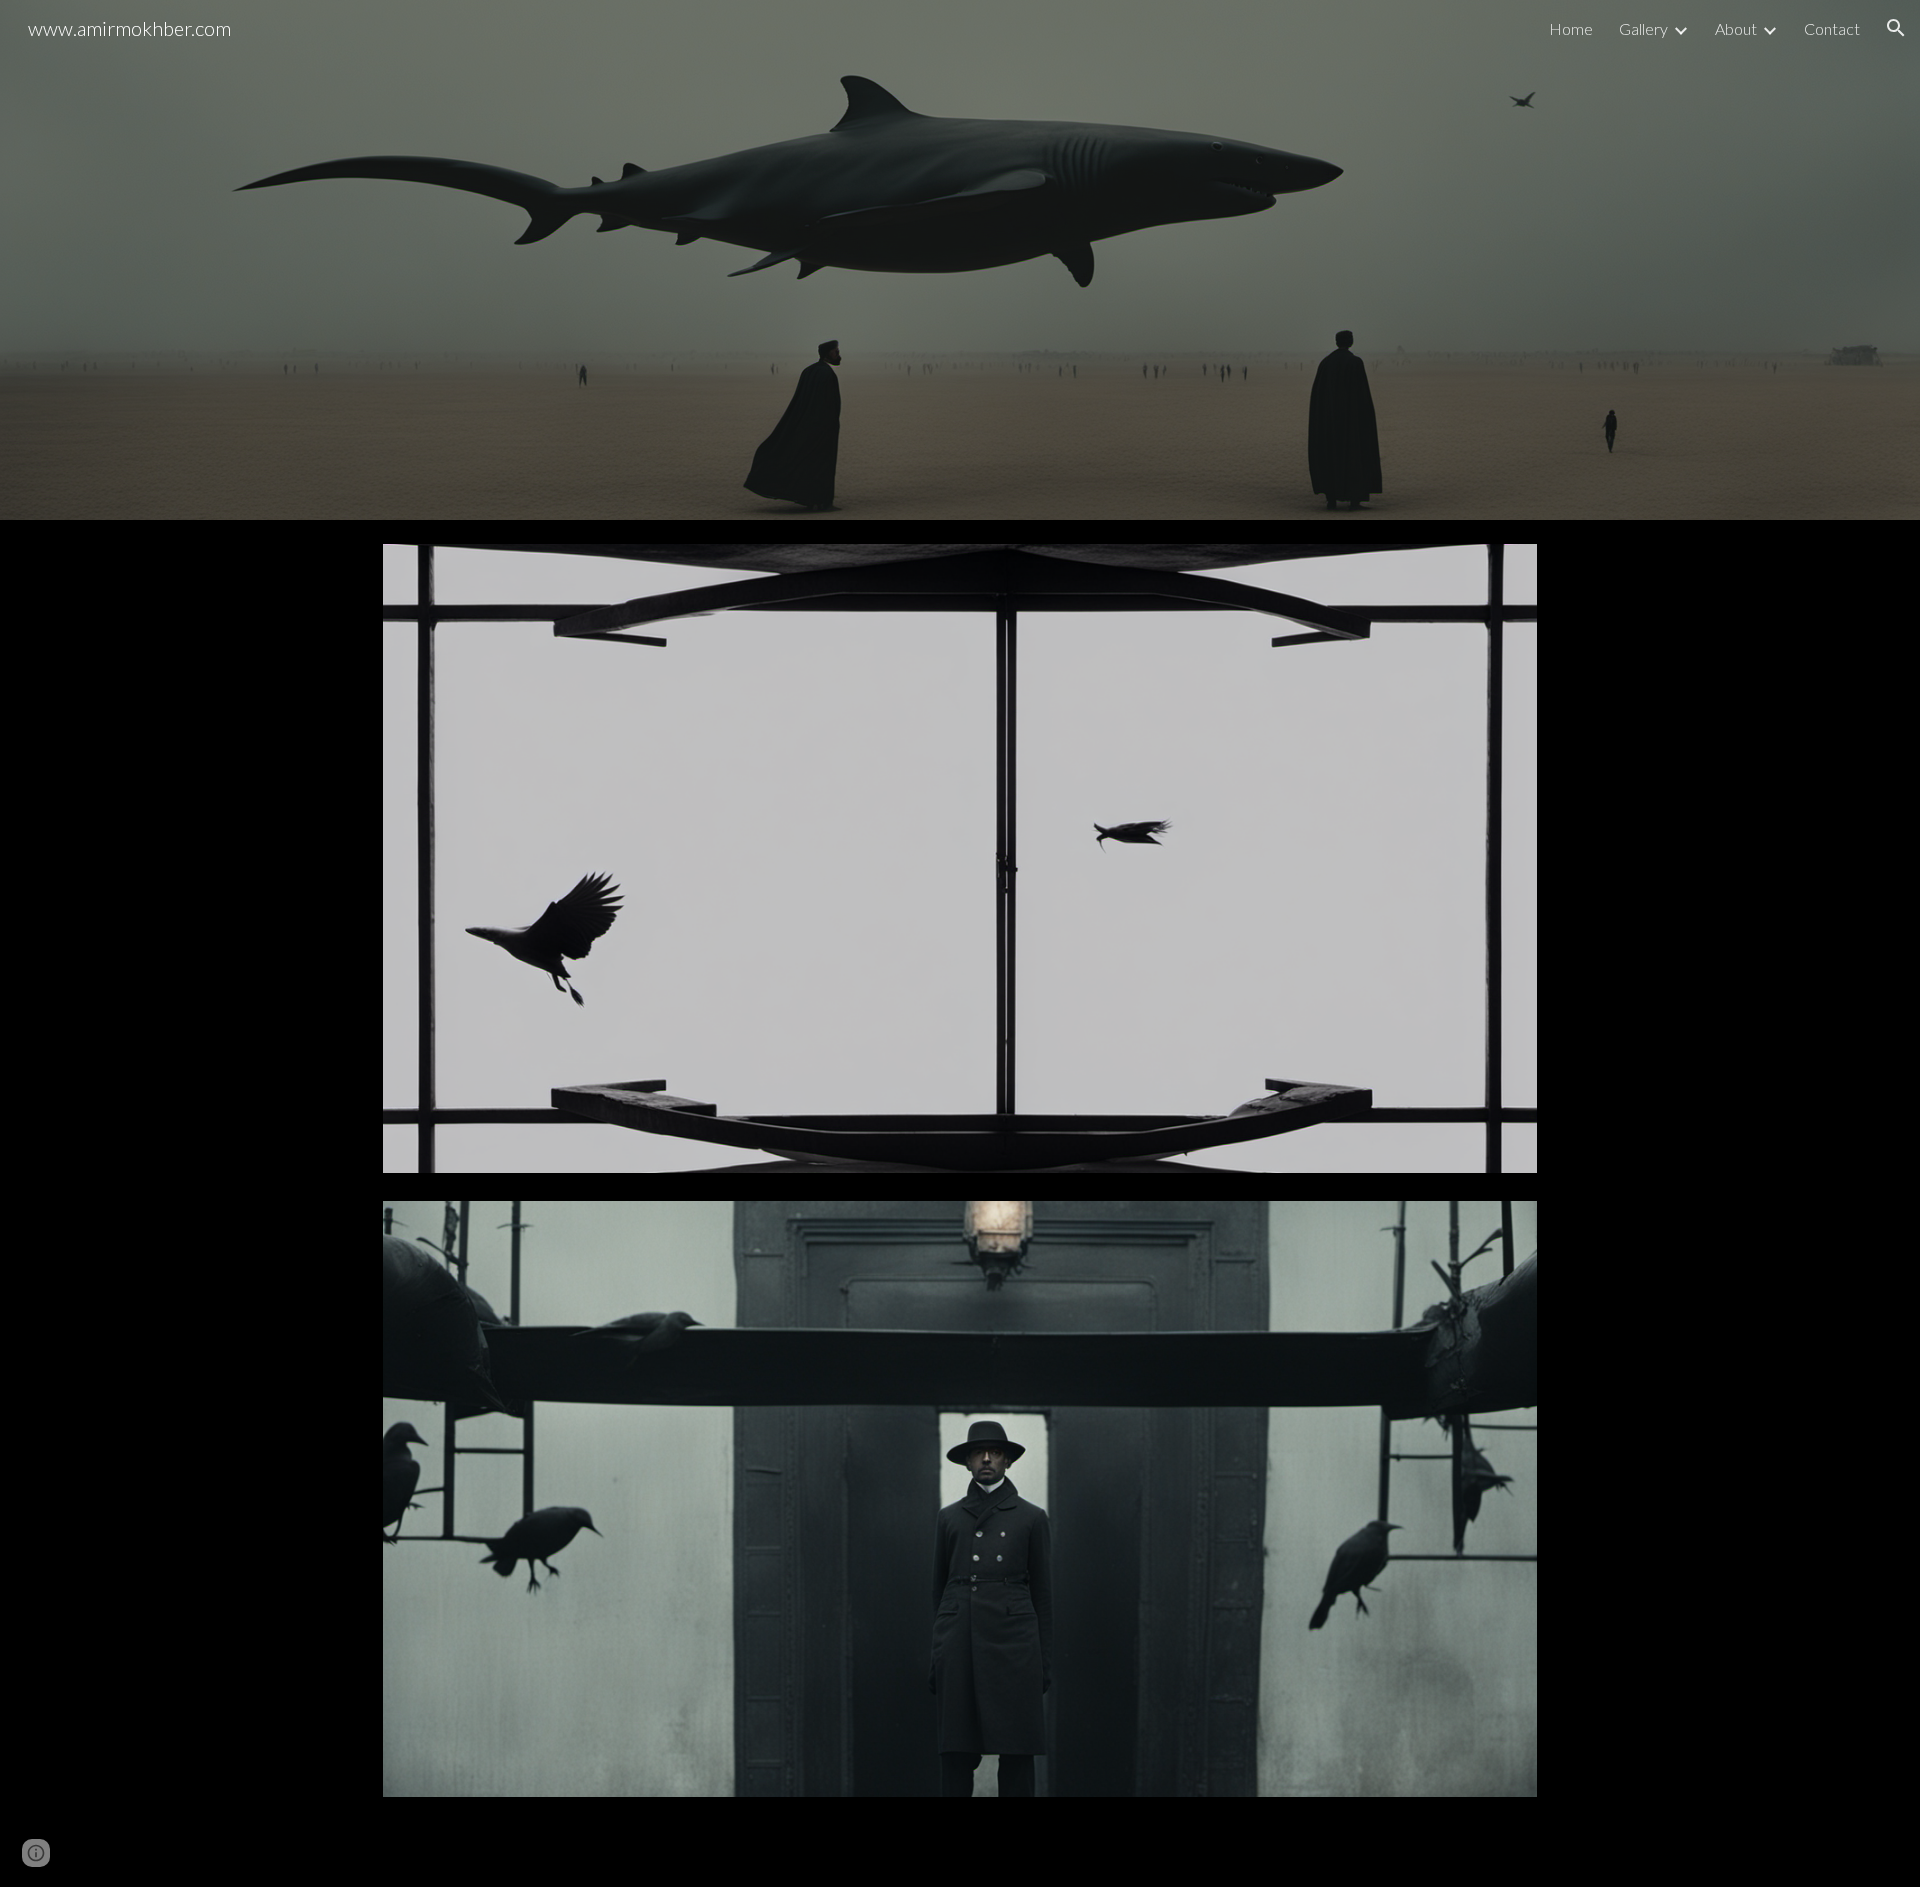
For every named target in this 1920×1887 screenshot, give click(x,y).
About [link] (1736, 28)
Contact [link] (1832, 28)
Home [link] (1571, 28)
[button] (1896, 28)
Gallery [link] (1643, 28)
